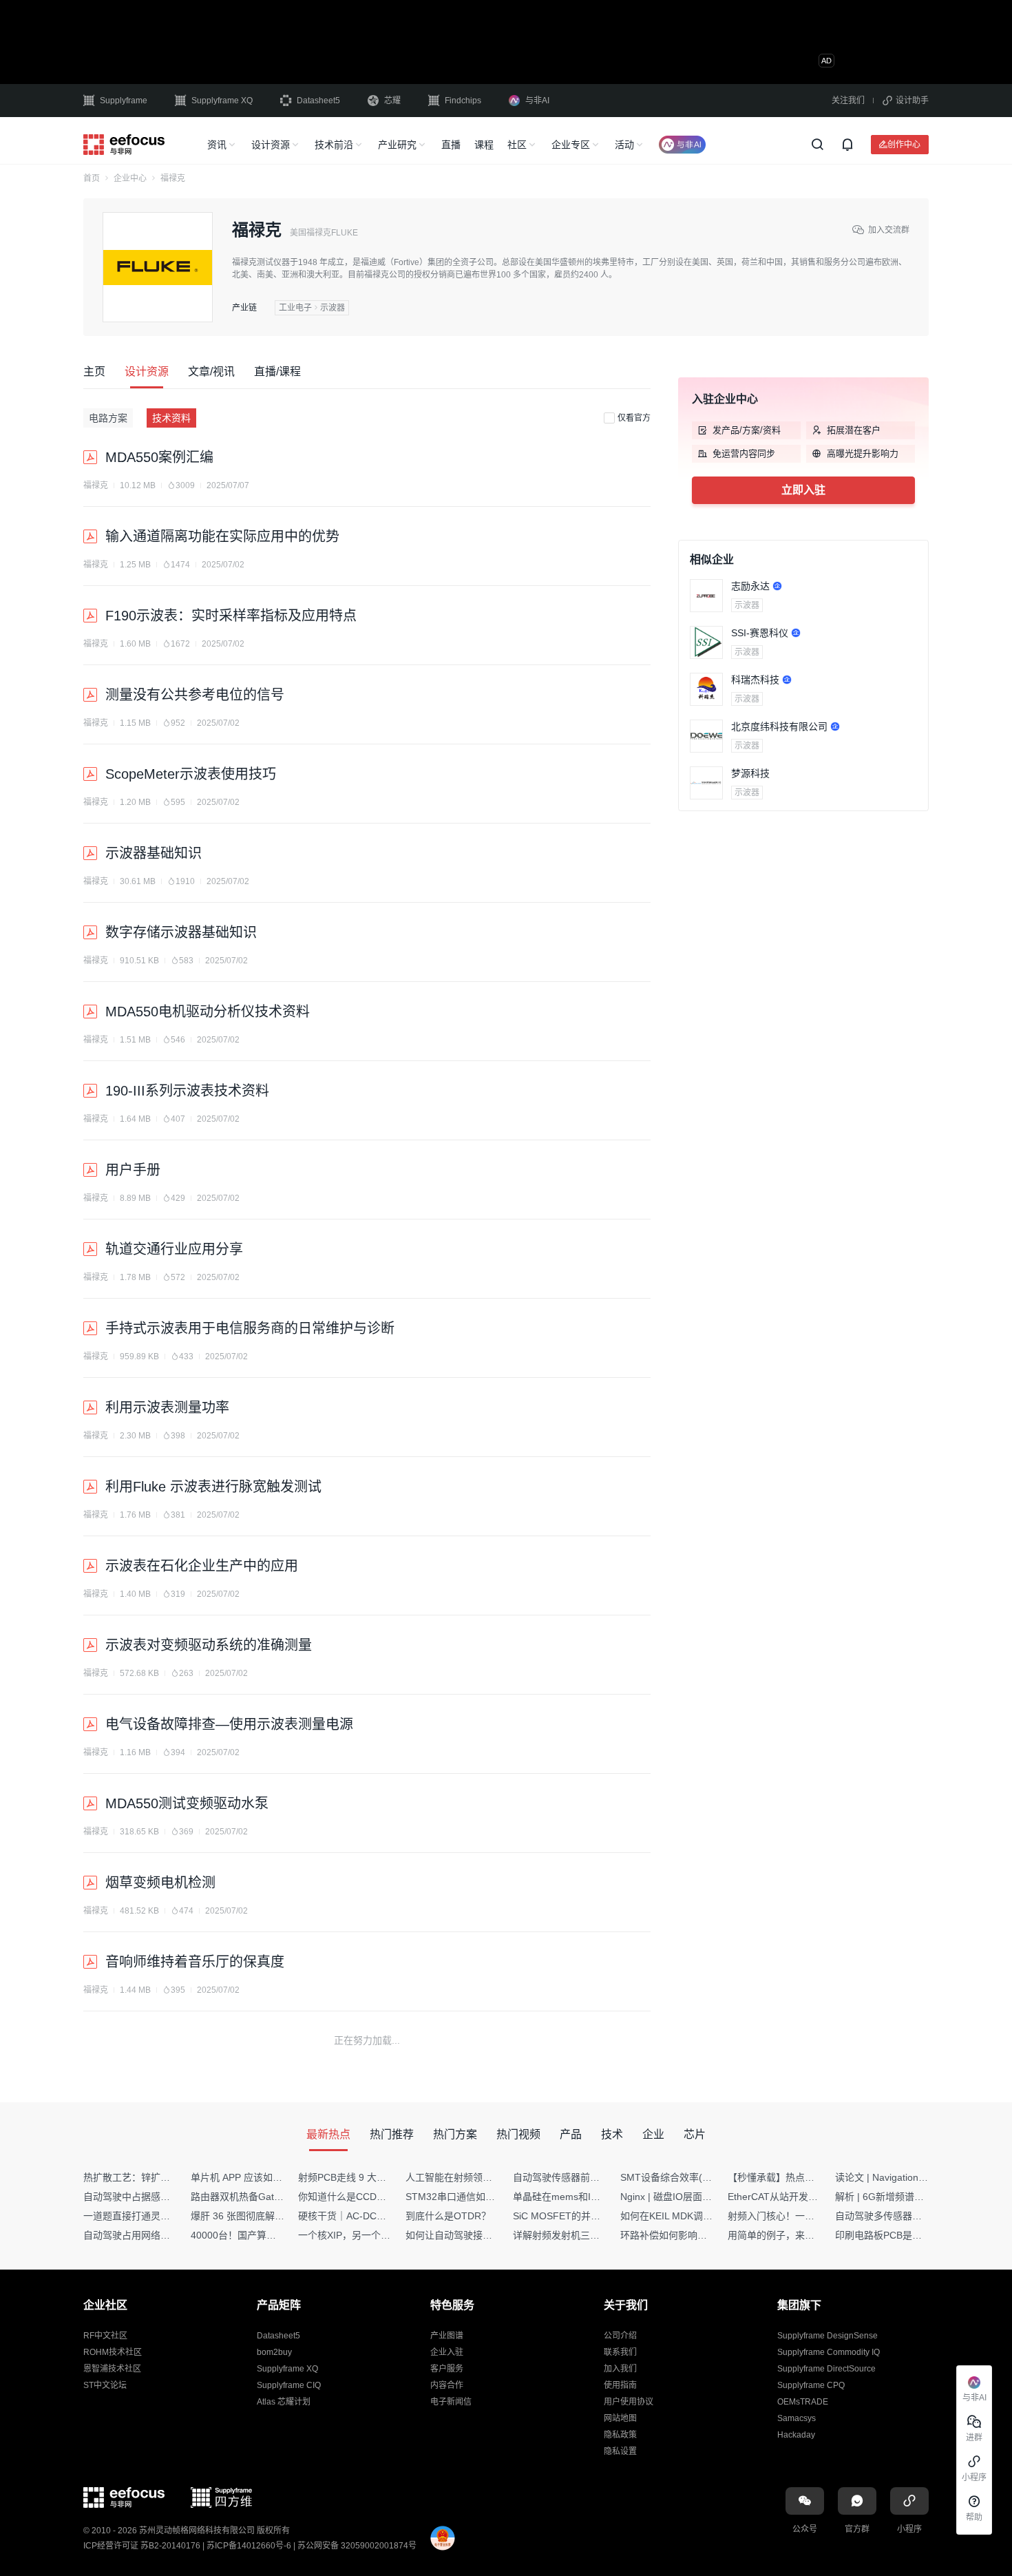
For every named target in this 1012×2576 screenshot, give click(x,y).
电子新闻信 (451, 2402)
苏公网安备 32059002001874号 (357, 2546)
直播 (451, 145)
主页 (94, 371)
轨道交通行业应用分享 (174, 1249)
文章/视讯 (211, 371)
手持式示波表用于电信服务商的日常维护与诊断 (250, 1328)
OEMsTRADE (803, 2402)
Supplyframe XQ (222, 101)
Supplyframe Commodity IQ (829, 2352)
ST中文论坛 (105, 2385)
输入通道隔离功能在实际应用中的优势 (222, 536)
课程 (484, 145)
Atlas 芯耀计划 (284, 2402)
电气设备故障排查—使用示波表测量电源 (229, 1724)
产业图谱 (447, 2336)
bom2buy (274, 2352)
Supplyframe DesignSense (827, 2336)
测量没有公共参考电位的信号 (195, 695)
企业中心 (130, 178)
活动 (624, 145)
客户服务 (447, 2369)
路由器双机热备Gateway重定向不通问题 (277, 2197)
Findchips (463, 101)
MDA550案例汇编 (159, 457)
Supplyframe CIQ (289, 2385)
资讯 (217, 145)
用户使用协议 (629, 2402)
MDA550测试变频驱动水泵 (187, 1803)
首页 (92, 178)
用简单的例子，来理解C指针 (789, 2235)
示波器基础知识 (154, 853)
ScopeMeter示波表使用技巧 (191, 774)
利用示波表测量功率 (167, 1407)
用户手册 (133, 1170)
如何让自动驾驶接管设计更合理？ (478, 2235)
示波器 (747, 605)
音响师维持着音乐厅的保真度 (195, 1962)
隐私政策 (620, 2435)
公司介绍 (620, 2336)
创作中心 (904, 144)
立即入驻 (803, 490)
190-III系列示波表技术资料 (187, 1091)
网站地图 (620, 2418)
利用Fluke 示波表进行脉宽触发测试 (213, 1487)
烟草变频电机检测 (160, 1883)
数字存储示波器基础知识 (181, 932)
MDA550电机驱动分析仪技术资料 (208, 1012)
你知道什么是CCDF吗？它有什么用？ (379, 2197)
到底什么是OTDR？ (448, 2216)
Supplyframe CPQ (811, 2385)
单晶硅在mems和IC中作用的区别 (584, 2197)
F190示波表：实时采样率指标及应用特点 (231, 616)
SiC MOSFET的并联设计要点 (576, 2216)
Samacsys (797, 2418)
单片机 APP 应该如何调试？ (251, 2177)
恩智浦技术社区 (112, 2369)
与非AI (537, 101)
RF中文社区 (105, 2336)
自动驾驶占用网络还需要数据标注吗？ (165, 2235)
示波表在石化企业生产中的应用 (202, 1566)
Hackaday (796, 2435)
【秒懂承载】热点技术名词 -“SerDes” (808, 2177)
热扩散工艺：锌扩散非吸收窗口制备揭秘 (170, 2177)
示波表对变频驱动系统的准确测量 (209, 1645)
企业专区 (571, 145)
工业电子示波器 (312, 308)
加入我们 (620, 2369)
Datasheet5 (318, 101)
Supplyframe (124, 101)
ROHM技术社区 (113, 2352)
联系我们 (620, 2352)
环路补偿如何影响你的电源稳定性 (693, 2235)
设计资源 (271, 145)
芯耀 (392, 101)
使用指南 (620, 2385)
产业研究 (397, 145)
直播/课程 (277, 371)
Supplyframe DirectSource (826, 2369)
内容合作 (447, 2385)
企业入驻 (447, 2352)
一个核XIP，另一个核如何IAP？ (366, 2235)
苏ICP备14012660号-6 (249, 2546)
